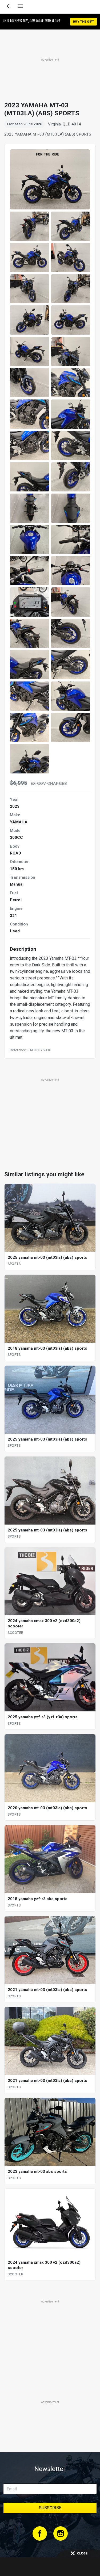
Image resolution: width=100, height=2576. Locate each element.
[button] (29, 226)
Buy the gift (83, 22)
